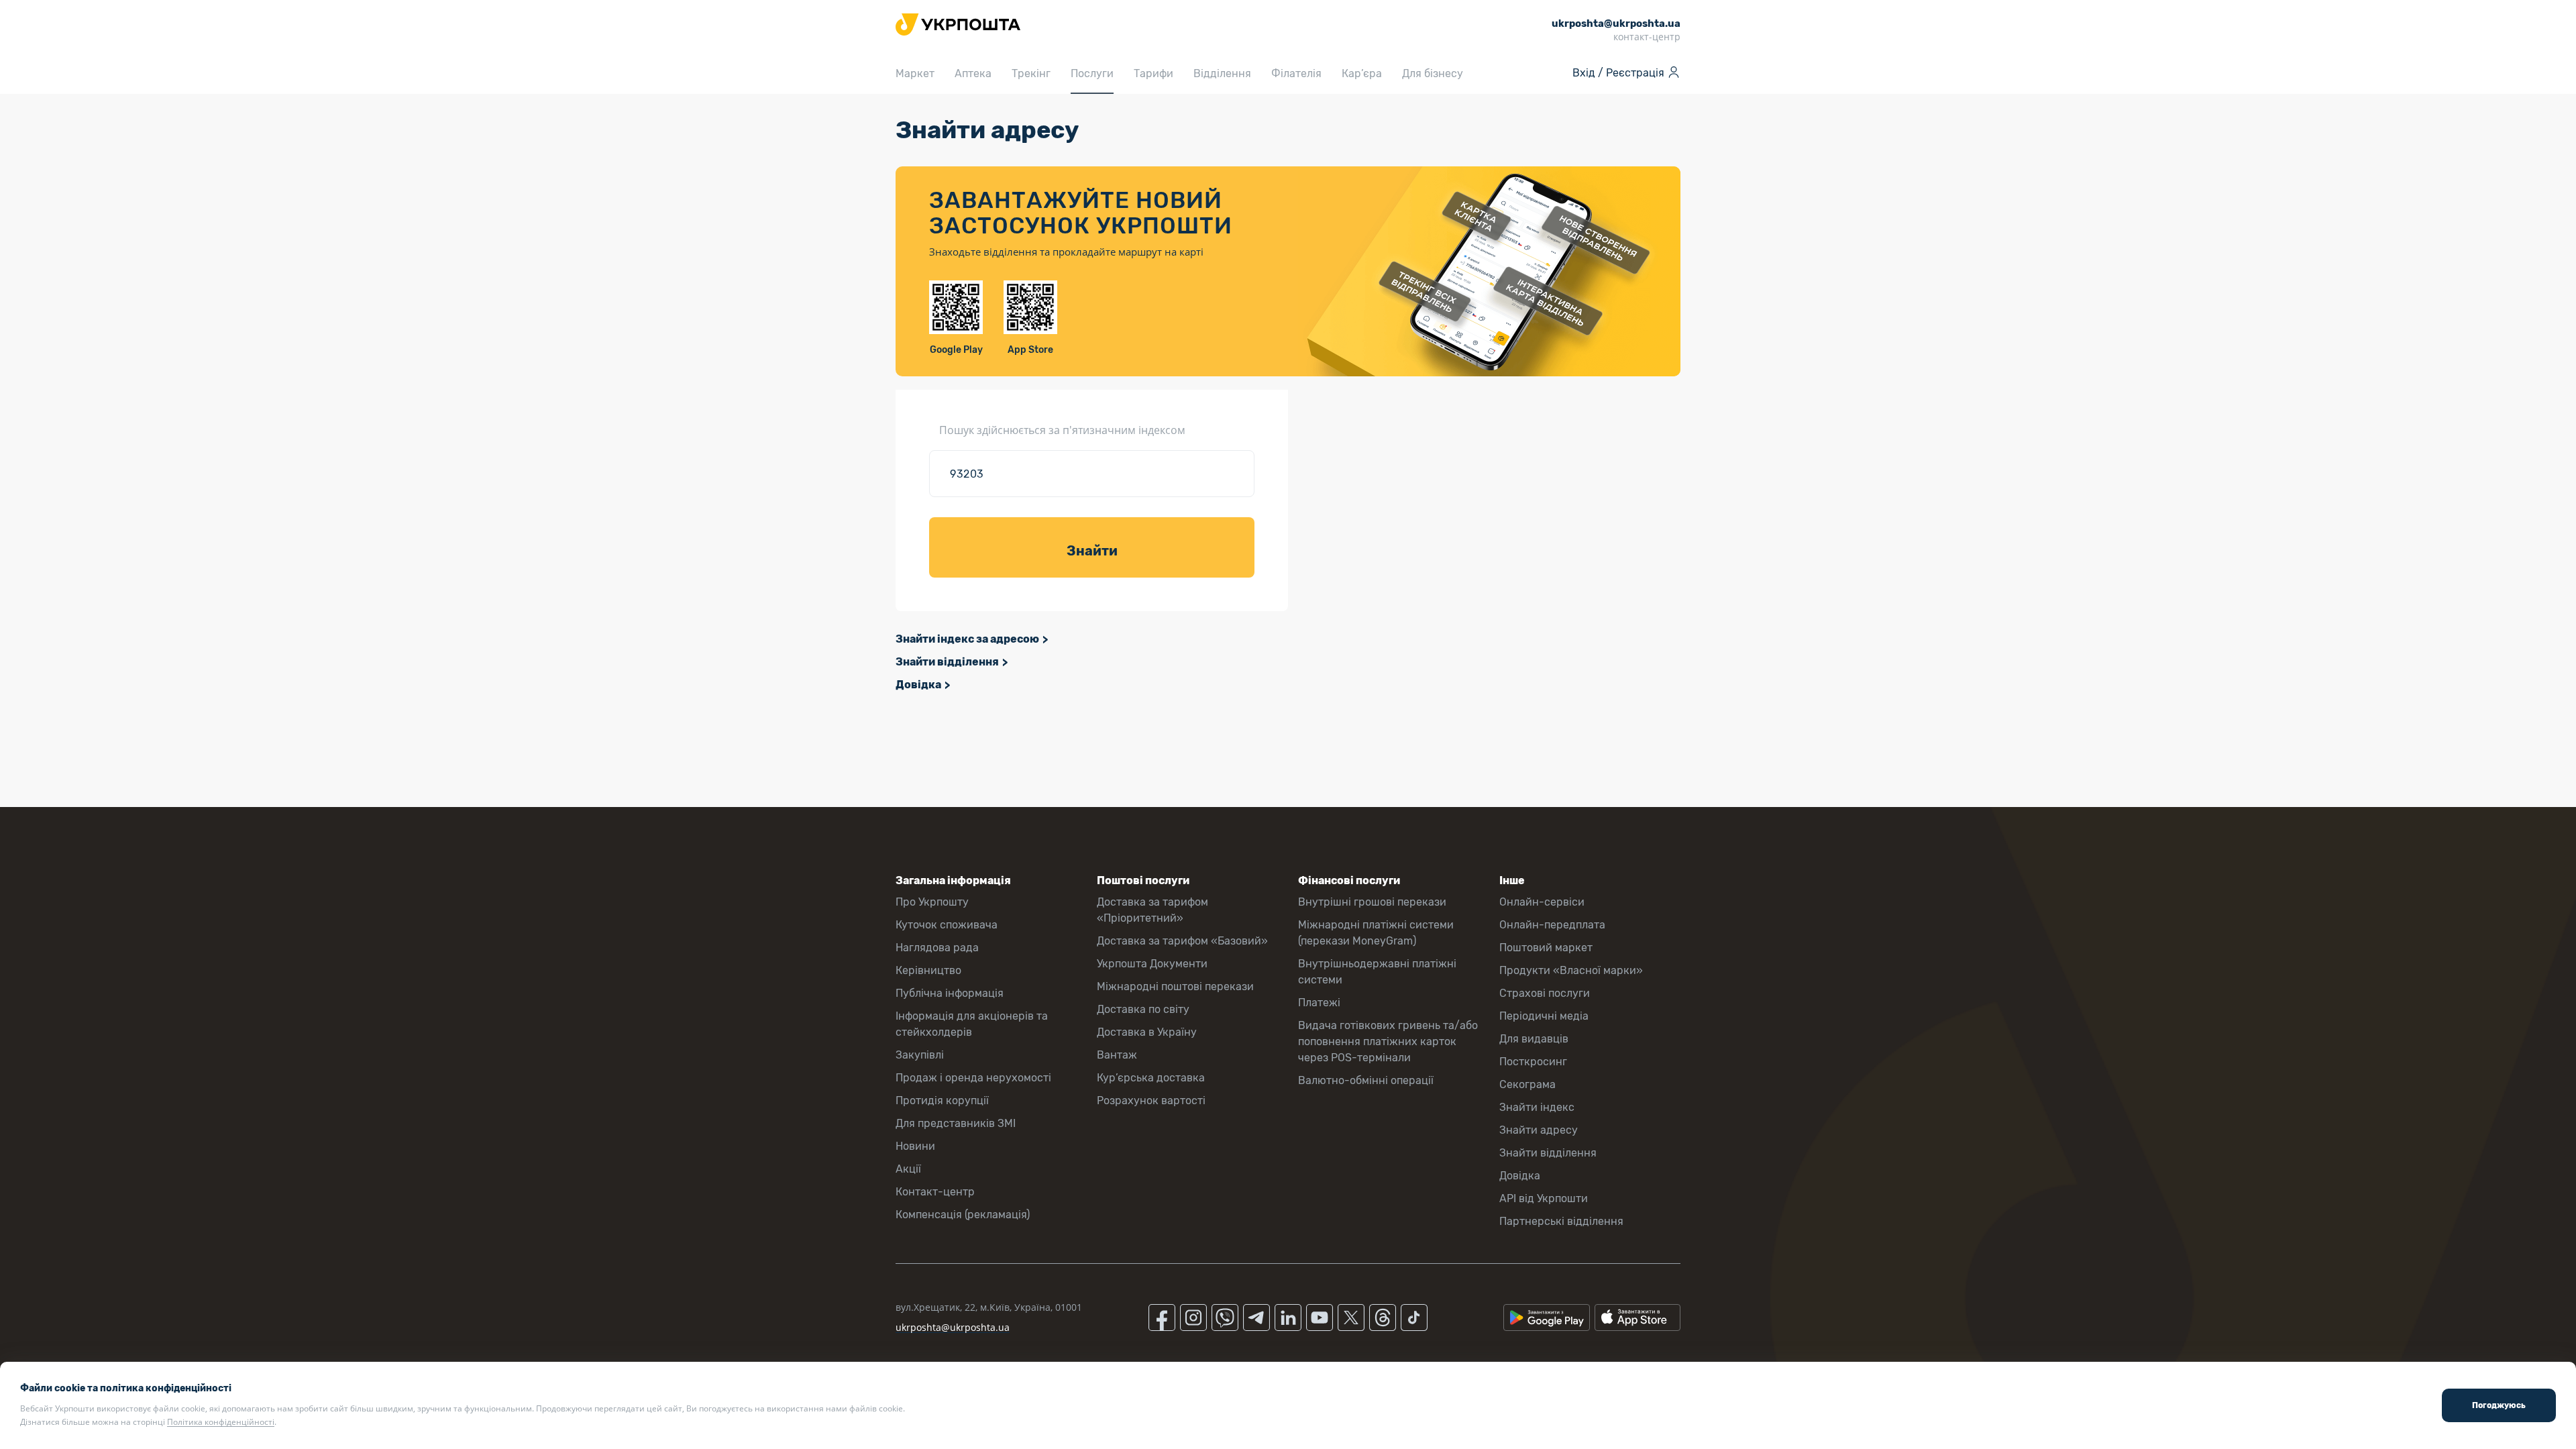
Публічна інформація (950, 993)
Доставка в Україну (1147, 1032)
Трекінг (1031, 73)
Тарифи (1153, 73)
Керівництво (928, 970)
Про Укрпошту (932, 902)
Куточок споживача (947, 925)
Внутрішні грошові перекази (1372, 902)
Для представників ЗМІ (956, 1123)
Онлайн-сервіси (1542, 902)
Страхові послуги (1545, 993)
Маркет (915, 73)
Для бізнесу (1433, 73)
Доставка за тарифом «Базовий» (1182, 941)
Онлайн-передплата (1552, 925)
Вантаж (1117, 1055)
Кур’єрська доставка (1151, 1078)
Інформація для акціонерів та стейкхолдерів (972, 1024)
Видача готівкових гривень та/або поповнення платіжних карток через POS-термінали (1388, 1041)
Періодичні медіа (1544, 1016)
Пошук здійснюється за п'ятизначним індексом (1062, 430)
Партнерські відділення (1561, 1221)
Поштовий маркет (1546, 948)
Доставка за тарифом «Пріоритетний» (1152, 910)
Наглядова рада (937, 948)
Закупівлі (920, 1055)
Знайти (1092, 551)
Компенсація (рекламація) (963, 1215)
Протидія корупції (942, 1101)
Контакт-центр (935, 1192)
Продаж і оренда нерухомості (973, 1078)
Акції (908, 1169)
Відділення (1222, 73)
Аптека (973, 73)
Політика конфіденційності (221, 1422)
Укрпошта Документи (1152, 964)
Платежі (1319, 1003)
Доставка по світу (1143, 1009)
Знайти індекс (1537, 1107)
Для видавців (1534, 1039)
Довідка (918, 685)
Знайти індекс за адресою (967, 639)
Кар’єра (1362, 73)
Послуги (1092, 73)
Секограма (1527, 1084)
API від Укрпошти (1544, 1198)
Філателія (1296, 73)
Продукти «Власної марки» (1571, 970)
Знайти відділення (947, 662)
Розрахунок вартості (1151, 1101)
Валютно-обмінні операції (1366, 1080)
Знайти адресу (1539, 1130)
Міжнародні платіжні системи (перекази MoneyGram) (1376, 933)
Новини (915, 1146)
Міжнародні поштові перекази (1175, 986)
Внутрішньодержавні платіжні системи (1377, 972)
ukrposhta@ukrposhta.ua (953, 1327)
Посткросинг (1533, 1062)
